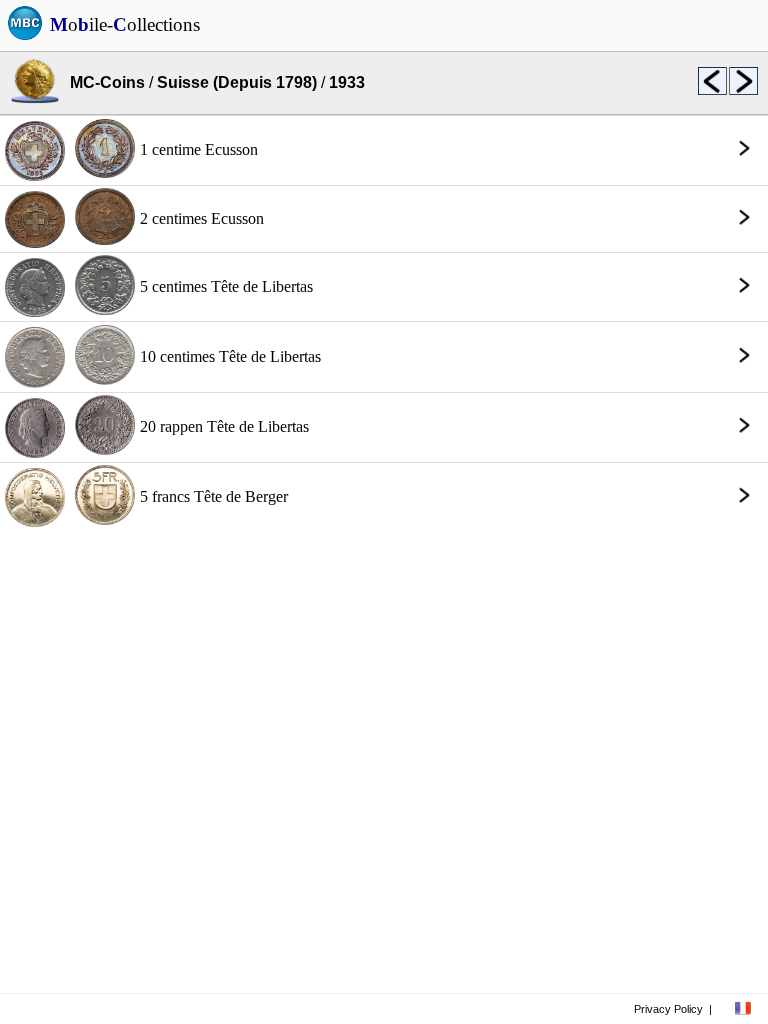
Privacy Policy (668, 1009)
